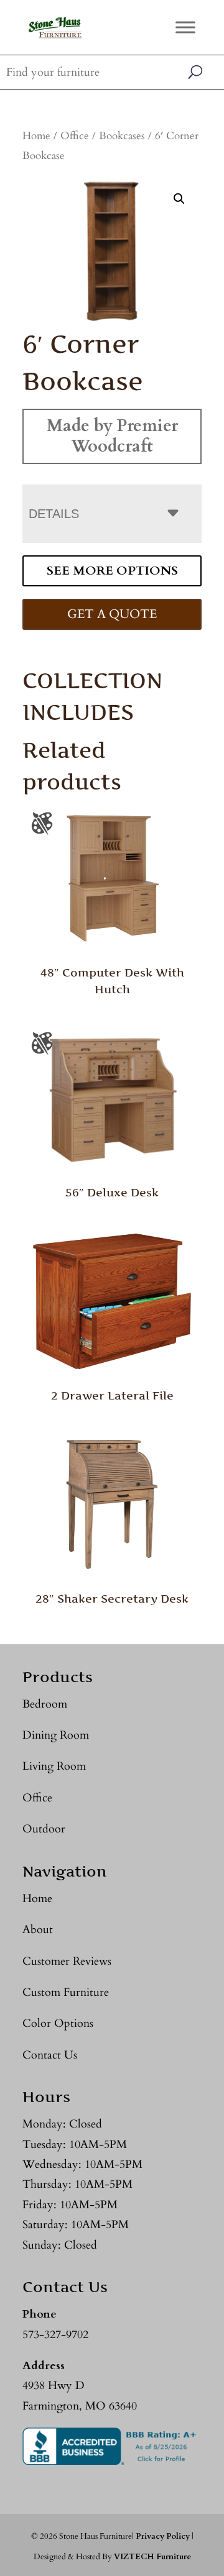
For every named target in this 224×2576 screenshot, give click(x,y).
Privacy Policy (163, 2536)
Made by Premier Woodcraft (112, 436)
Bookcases (122, 136)
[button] (179, 199)
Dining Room (56, 1735)
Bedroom (45, 1704)
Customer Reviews (67, 1961)
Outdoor (44, 1829)
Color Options (58, 2023)
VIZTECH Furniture (152, 2557)
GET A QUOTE (112, 614)
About (38, 1930)
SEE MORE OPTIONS (112, 571)
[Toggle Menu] (185, 27)
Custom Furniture (66, 1992)
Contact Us (50, 2055)
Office (75, 136)
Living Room (54, 1766)
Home (36, 136)
